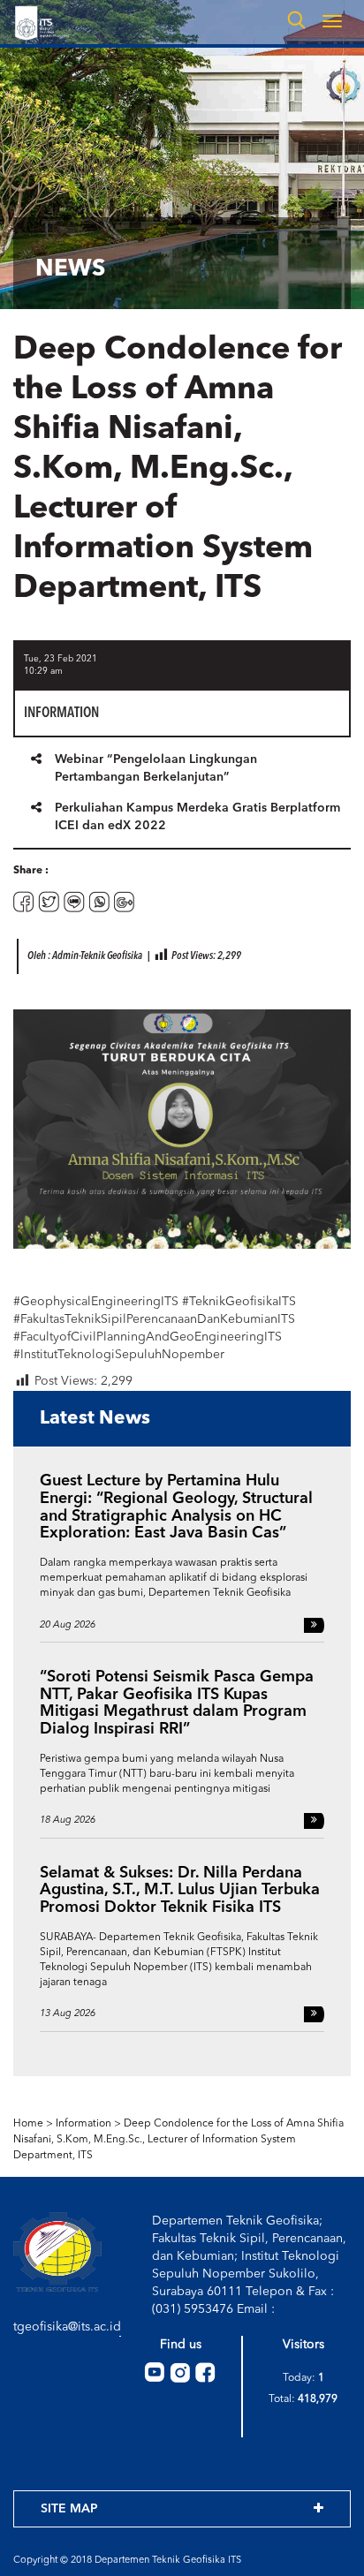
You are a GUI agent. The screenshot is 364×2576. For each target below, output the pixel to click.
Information (83, 2124)
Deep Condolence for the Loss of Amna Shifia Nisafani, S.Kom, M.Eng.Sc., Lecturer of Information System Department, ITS (178, 2140)
